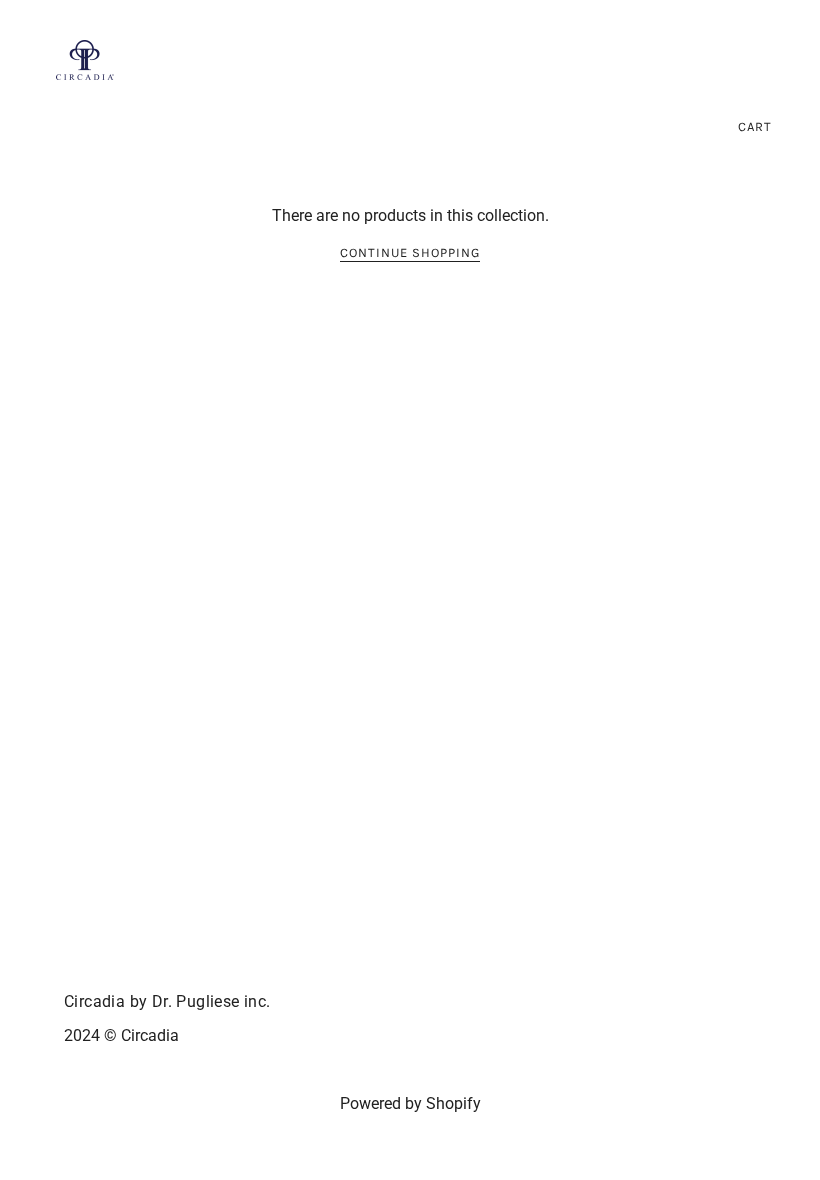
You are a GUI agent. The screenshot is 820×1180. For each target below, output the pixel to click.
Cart (755, 126)
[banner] (85, 58)
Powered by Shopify (410, 1103)
